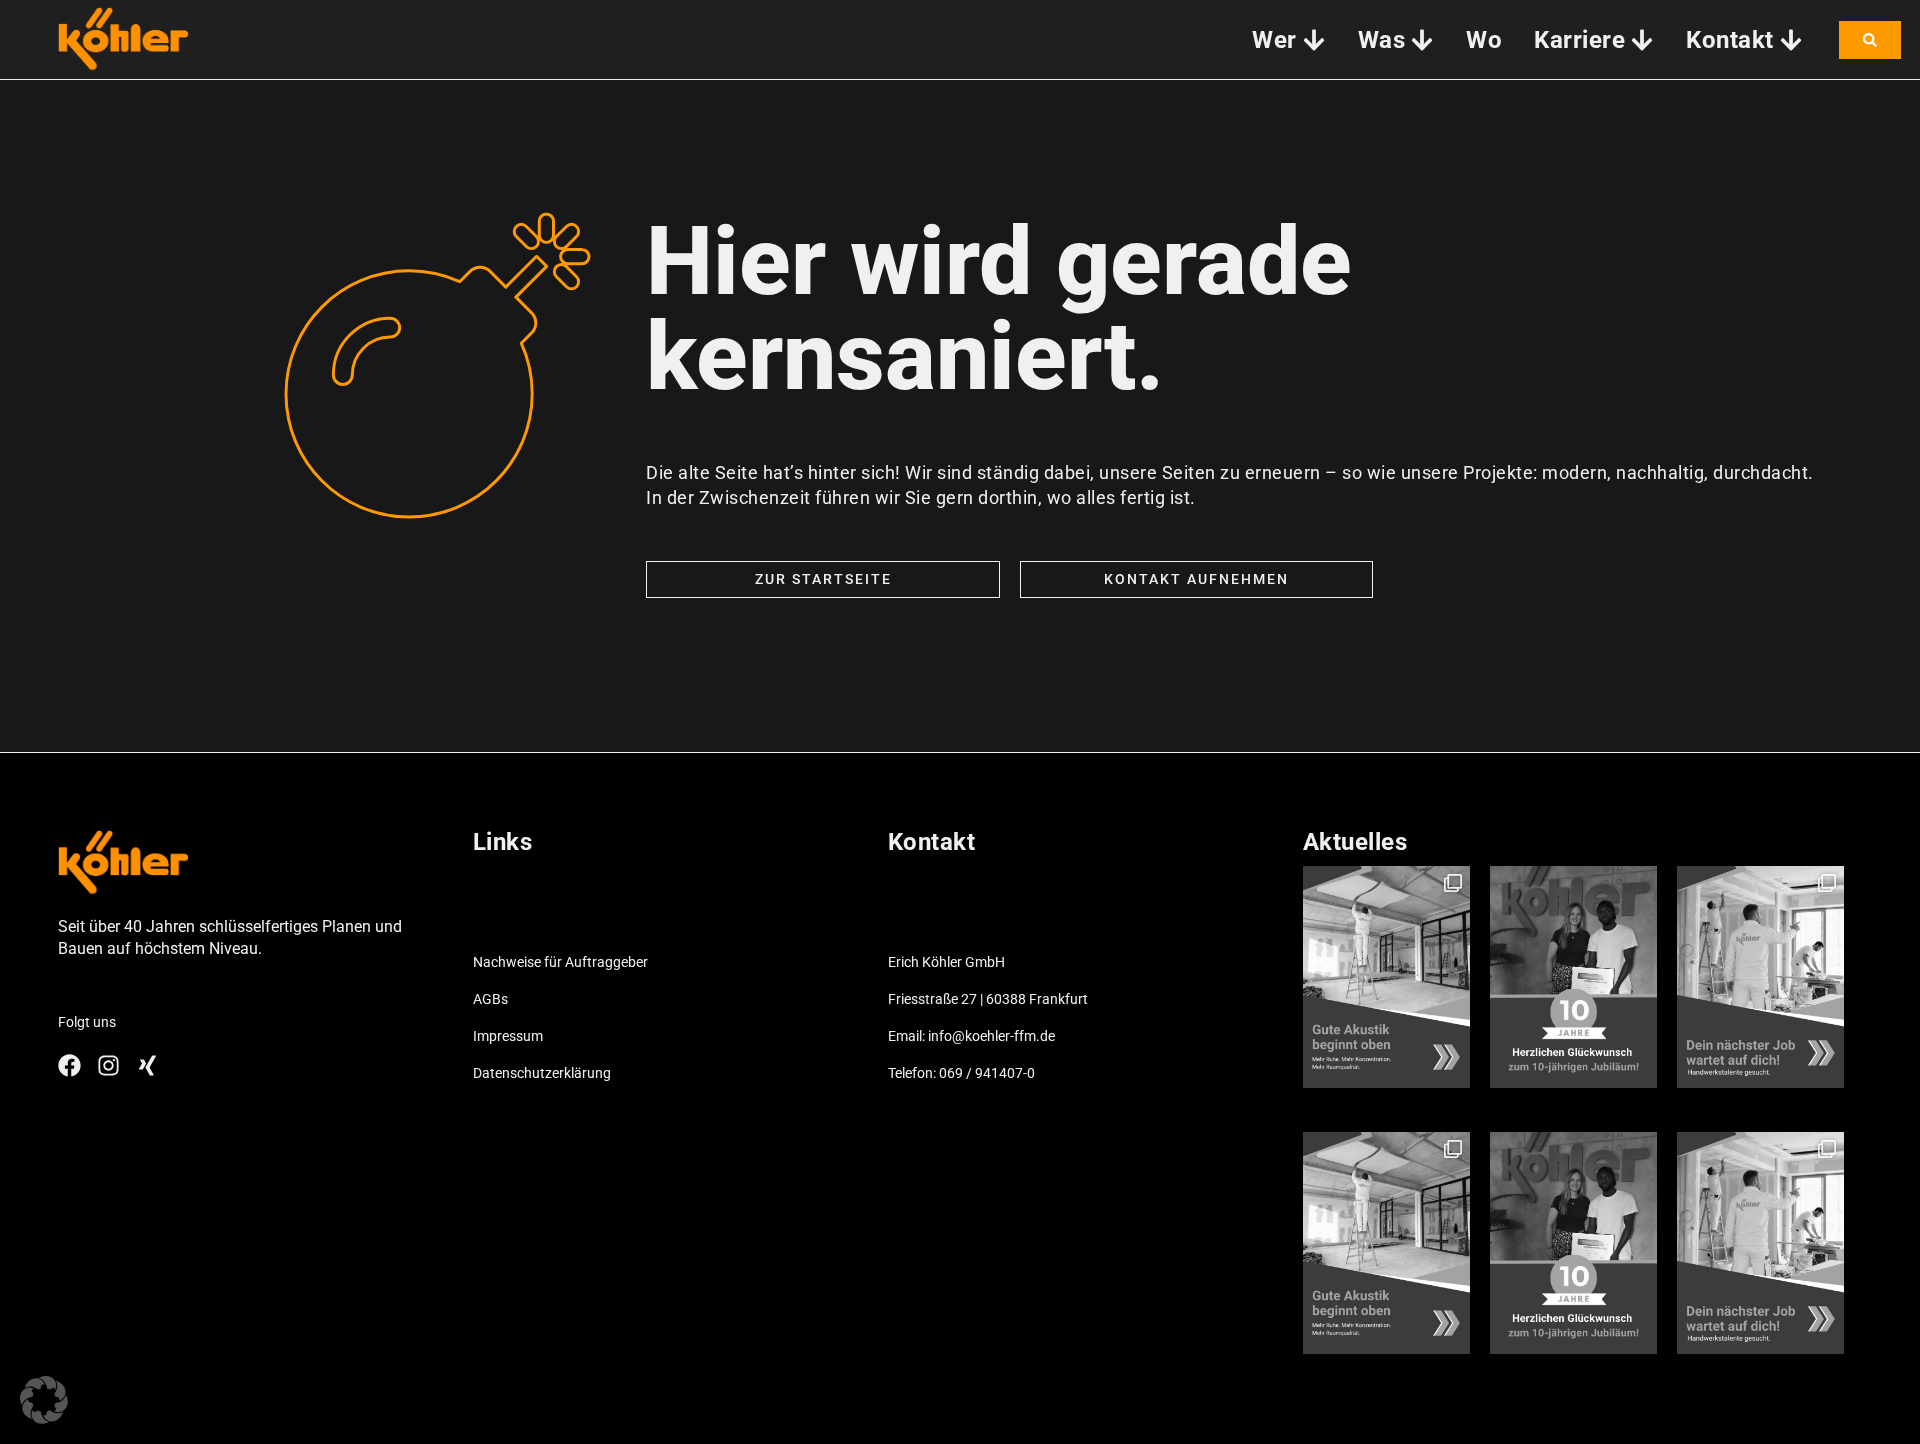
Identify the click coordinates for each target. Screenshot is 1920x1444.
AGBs (490, 999)
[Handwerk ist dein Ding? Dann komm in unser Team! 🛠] (1760, 977)
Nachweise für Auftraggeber (560, 962)
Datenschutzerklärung (542, 1073)
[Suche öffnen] (1870, 40)
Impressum (508, 1036)
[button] (44, 1400)
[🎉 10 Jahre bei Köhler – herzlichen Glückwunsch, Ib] (1573, 977)
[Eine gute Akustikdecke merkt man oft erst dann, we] (1386, 977)
